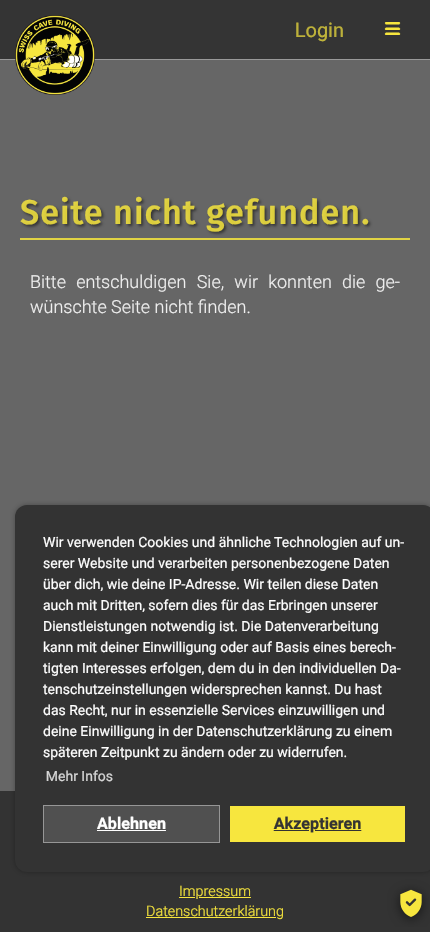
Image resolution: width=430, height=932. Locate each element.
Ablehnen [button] (131, 823)
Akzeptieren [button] (318, 823)
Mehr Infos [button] (79, 777)
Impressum (215, 891)
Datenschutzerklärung (215, 911)
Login (319, 30)
